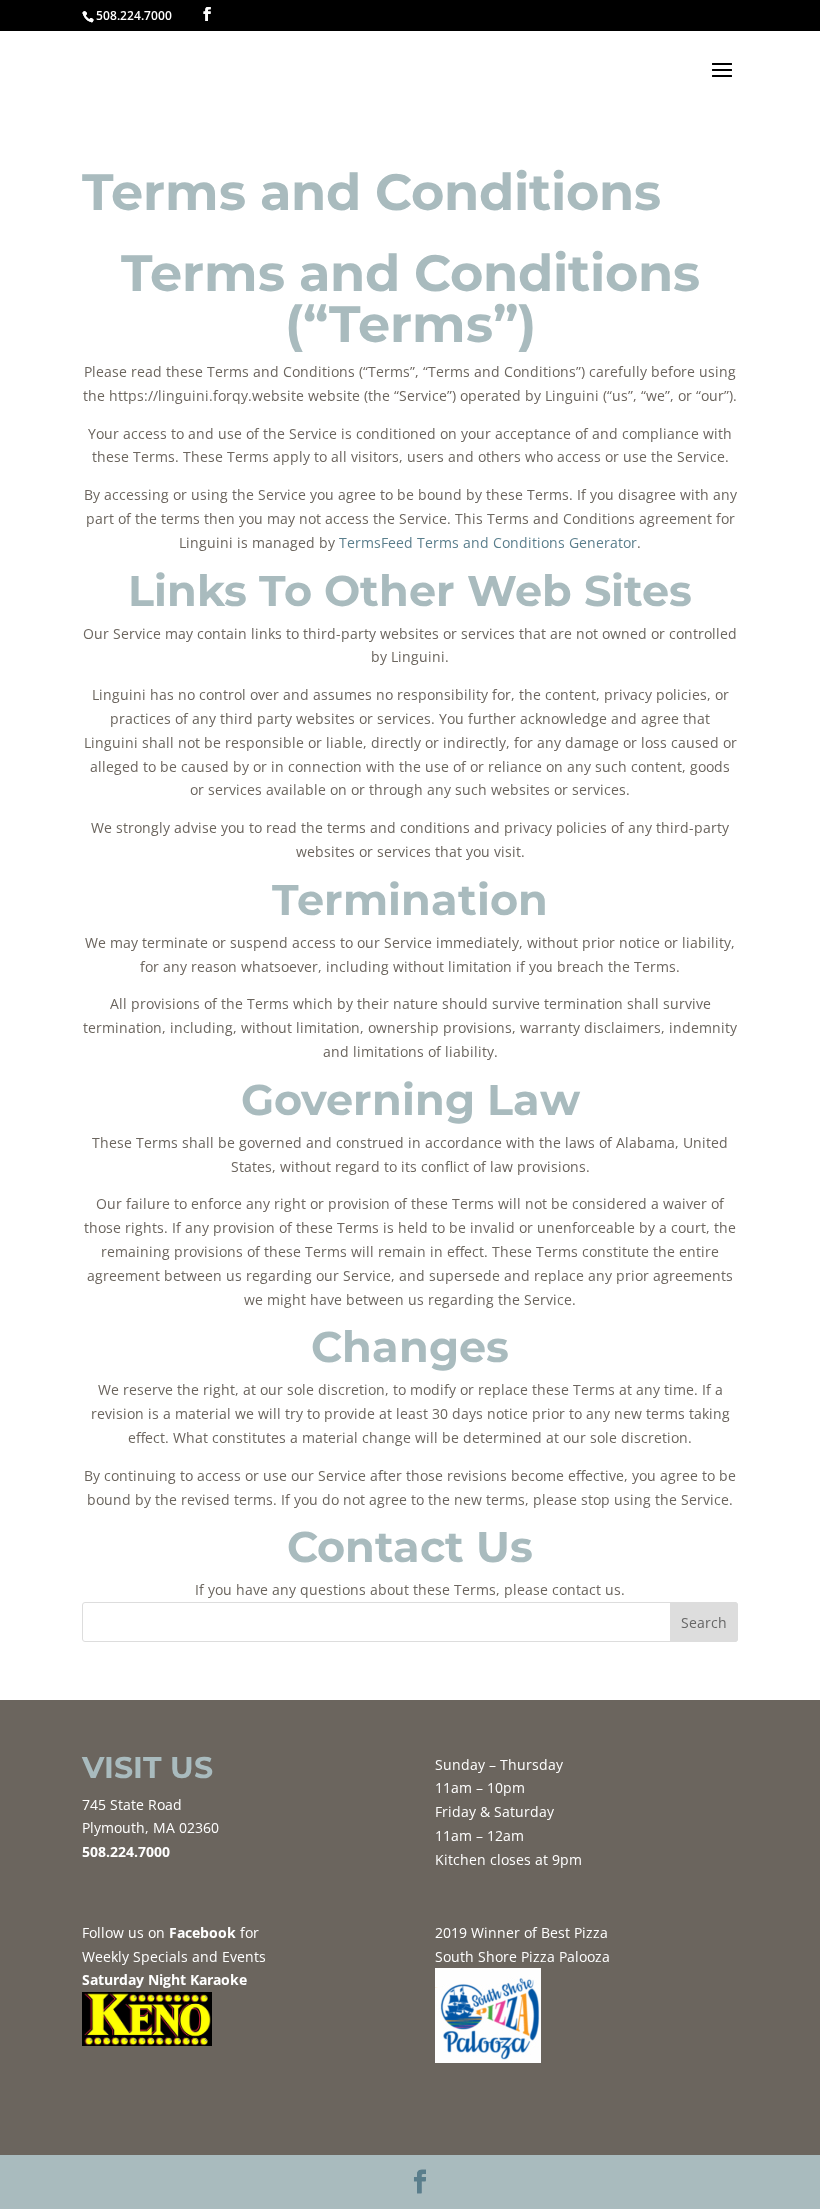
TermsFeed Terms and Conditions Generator (488, 542)
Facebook (204, 1932)
